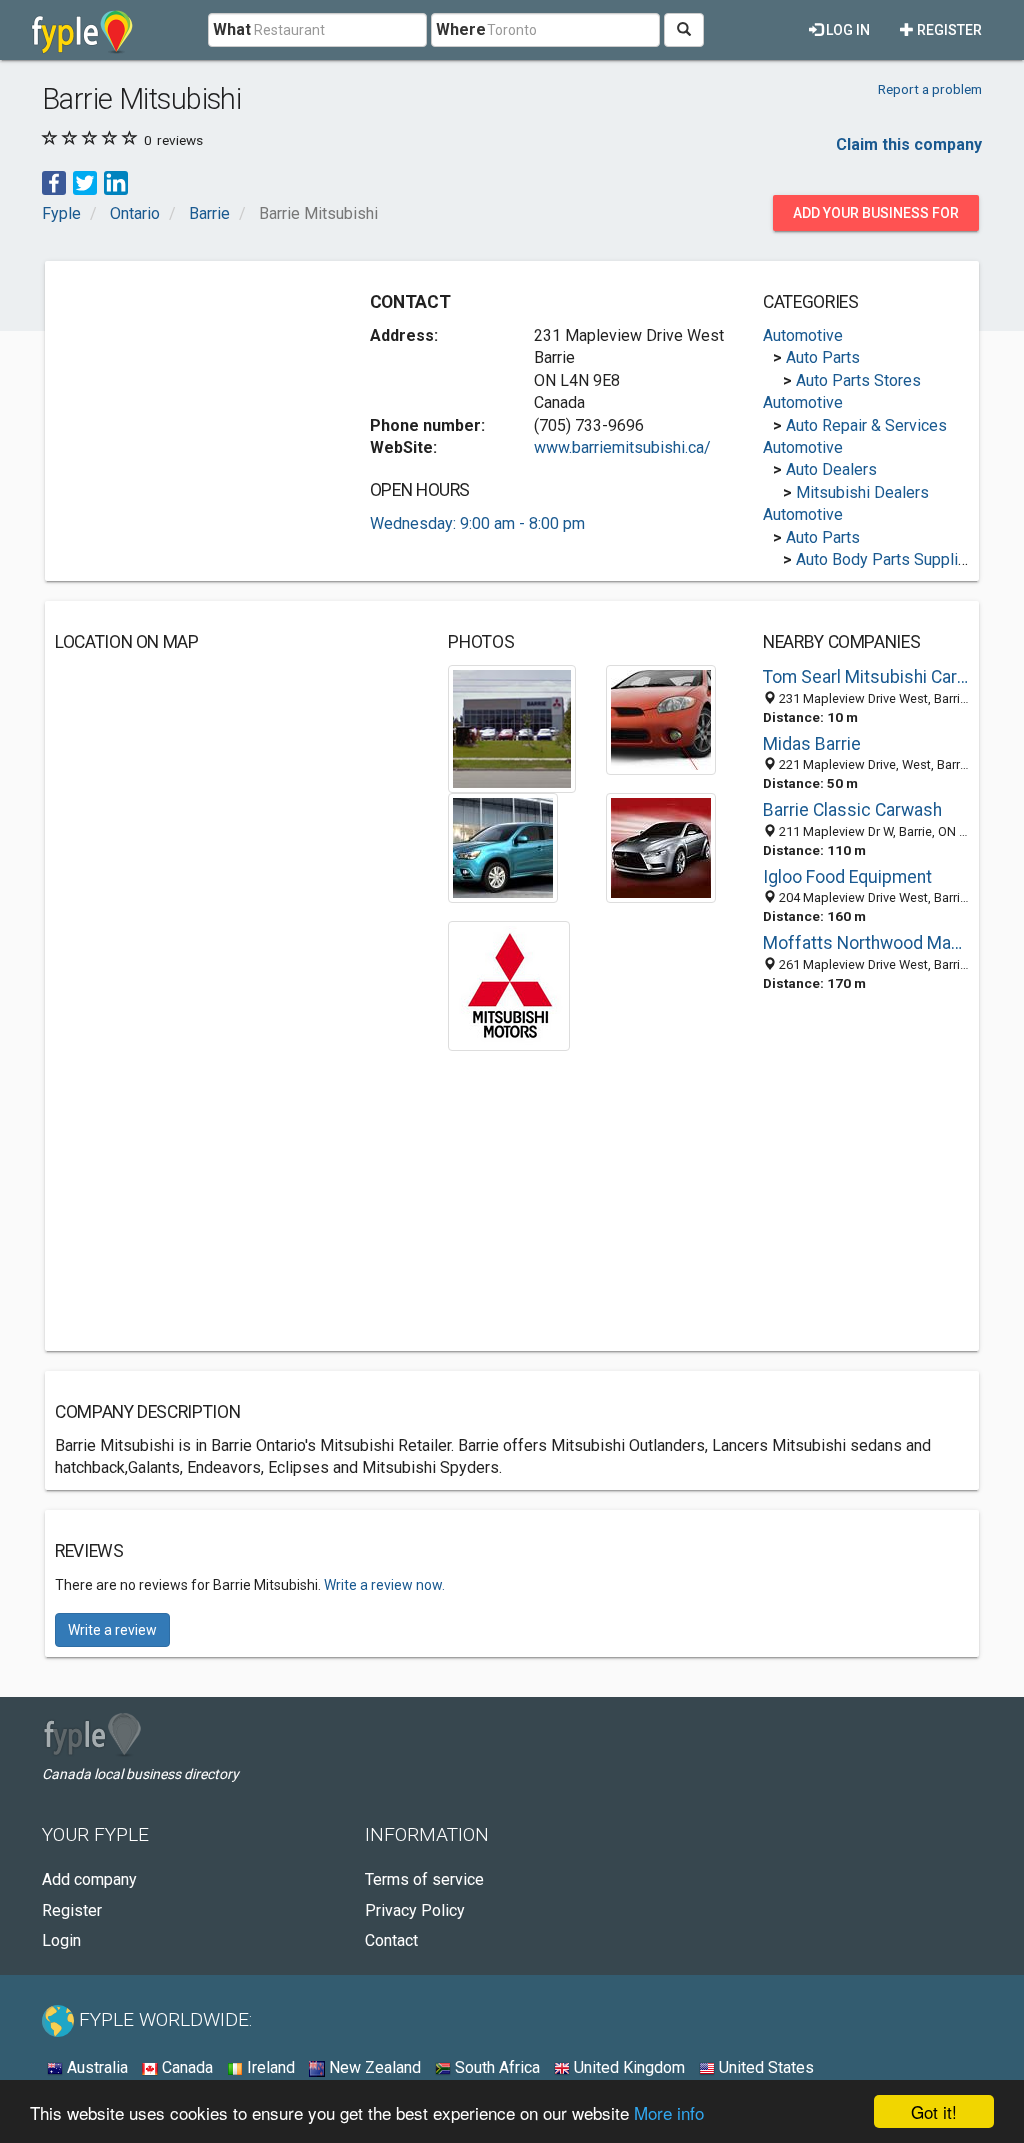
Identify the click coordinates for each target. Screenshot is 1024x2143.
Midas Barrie (812, 744)
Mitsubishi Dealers (862, 492)
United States (764, 2067)
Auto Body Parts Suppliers (888, 559)
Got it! (934, 2111)
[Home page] (82, 30)
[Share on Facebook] (54, 182)
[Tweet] (85, 182)
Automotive (803, 335)
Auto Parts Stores (858, 380)
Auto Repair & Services (866, 425)
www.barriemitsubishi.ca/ (622, 447)
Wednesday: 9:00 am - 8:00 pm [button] (477, 523)
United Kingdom (627, 2067)
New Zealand (373, 2067)
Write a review (112, 1630)
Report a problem (930, 89)
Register (948, 30)
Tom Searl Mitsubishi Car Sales (866, 677)
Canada (185, 2067)
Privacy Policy (415, 1910)
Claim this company (909, 144)
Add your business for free (876, 218)
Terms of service (424, 1879)
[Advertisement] (205, 396)
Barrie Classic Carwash (852, 810)
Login (61, 1940)
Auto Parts (823, 357)
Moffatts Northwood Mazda (866, 943)
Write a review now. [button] (384, 1585)
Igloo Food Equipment (847, 877)
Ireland (269, 2067)
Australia (95, 2067)
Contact (391, 1940)
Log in (846, 30)
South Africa (495, 2067)
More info (669, 2112)
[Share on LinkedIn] (116, 182)
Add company (89, 1879)
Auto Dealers (831, 469)
